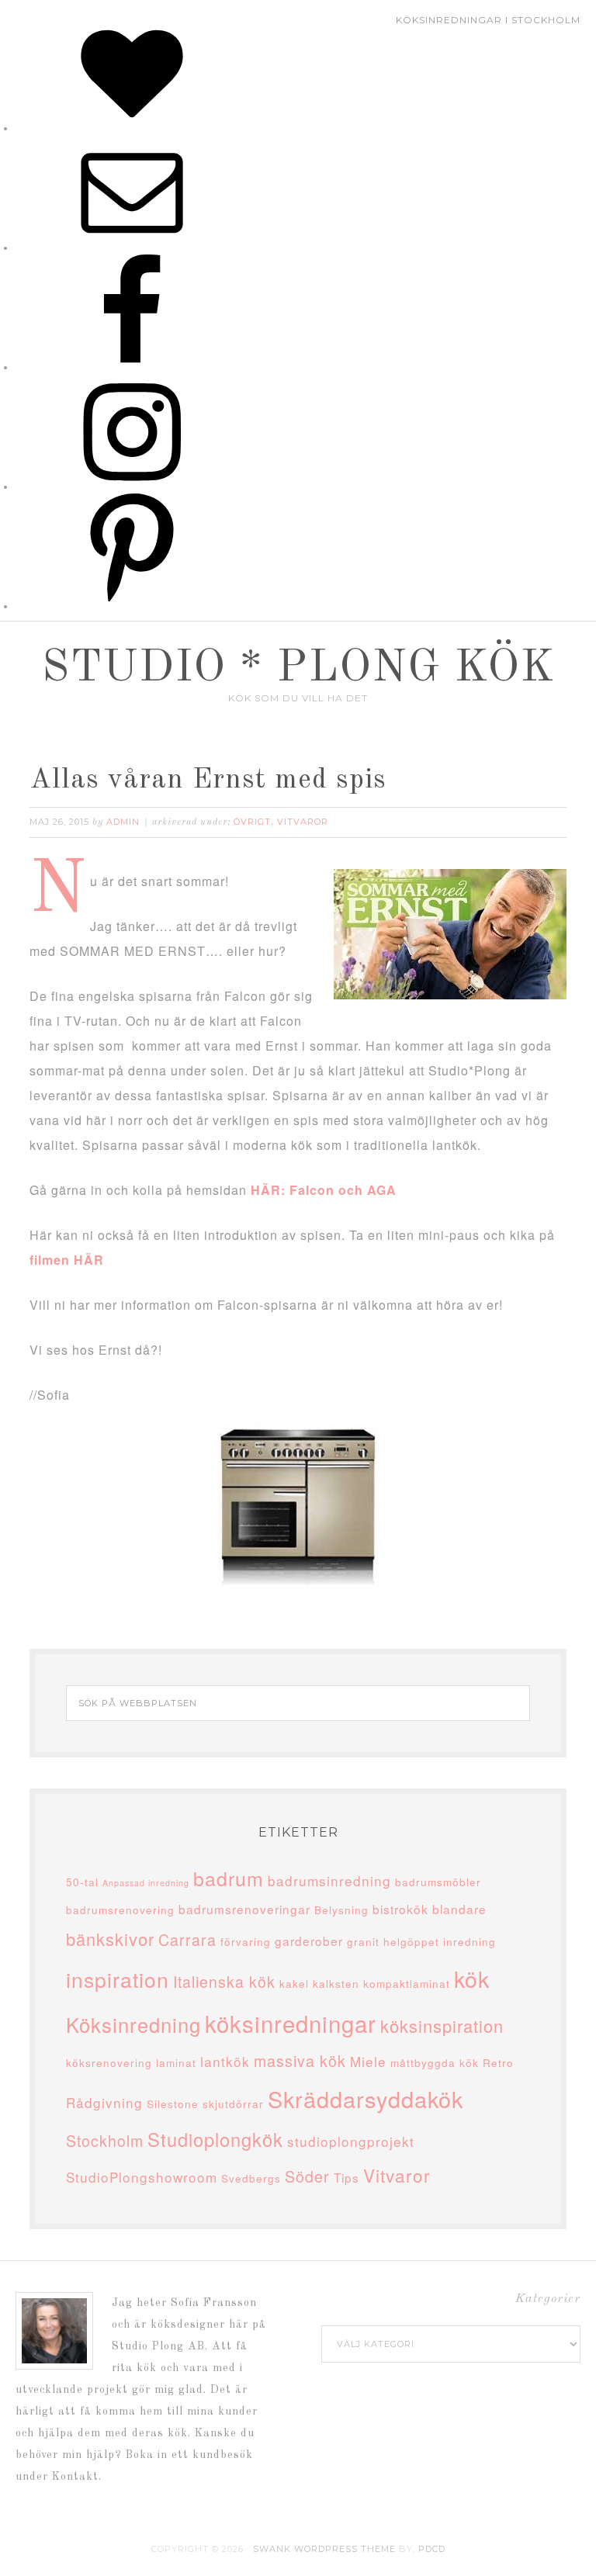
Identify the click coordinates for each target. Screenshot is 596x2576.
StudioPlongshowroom (142, 2177)
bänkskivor (110, 1939)
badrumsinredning (329, 1880)
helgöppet (411, 1941)
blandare (459, 1909)
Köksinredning (133, 2024)
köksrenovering (109, 2062)
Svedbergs (251, 2178)
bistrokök (400, 1909)
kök (472, 1978)
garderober (309, 1941)
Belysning (341, 1909)
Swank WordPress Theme (324, 2549)
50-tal (82, 1882)
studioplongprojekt (351, 2141)
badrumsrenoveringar (244, 1909)
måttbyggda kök (435, 2062)
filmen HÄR (67, 1260)
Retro (498, 2062)
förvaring (246, 1941)
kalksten (336, 1983)
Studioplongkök (215, 2139)
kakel (294, 1983)
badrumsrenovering (120, 1909)
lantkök (225, 2061)
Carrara (187, 1940)
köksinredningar (291, 2023)
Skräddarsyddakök (366, 2098)
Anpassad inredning (146, 1883)
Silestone (173, 2103)
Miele (368, 2061)
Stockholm (105, 2141)
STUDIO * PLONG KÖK (298, 669)
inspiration (118, 1979)
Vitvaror (303, 822)
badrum (229, 1878)
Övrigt (252, 822)
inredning (470, 1941)
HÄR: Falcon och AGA (324, 1190)
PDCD (432, 2549)
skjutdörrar (233, 2103)
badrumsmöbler (438, 1882)
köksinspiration (442, 2025)
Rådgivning (104, 2102)
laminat (176, 2062)
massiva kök (300, 2061)
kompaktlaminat (407, 1983)
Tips (347, 2177)
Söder (307, 2176)
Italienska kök (224, 1982)
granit (363, 1941)
